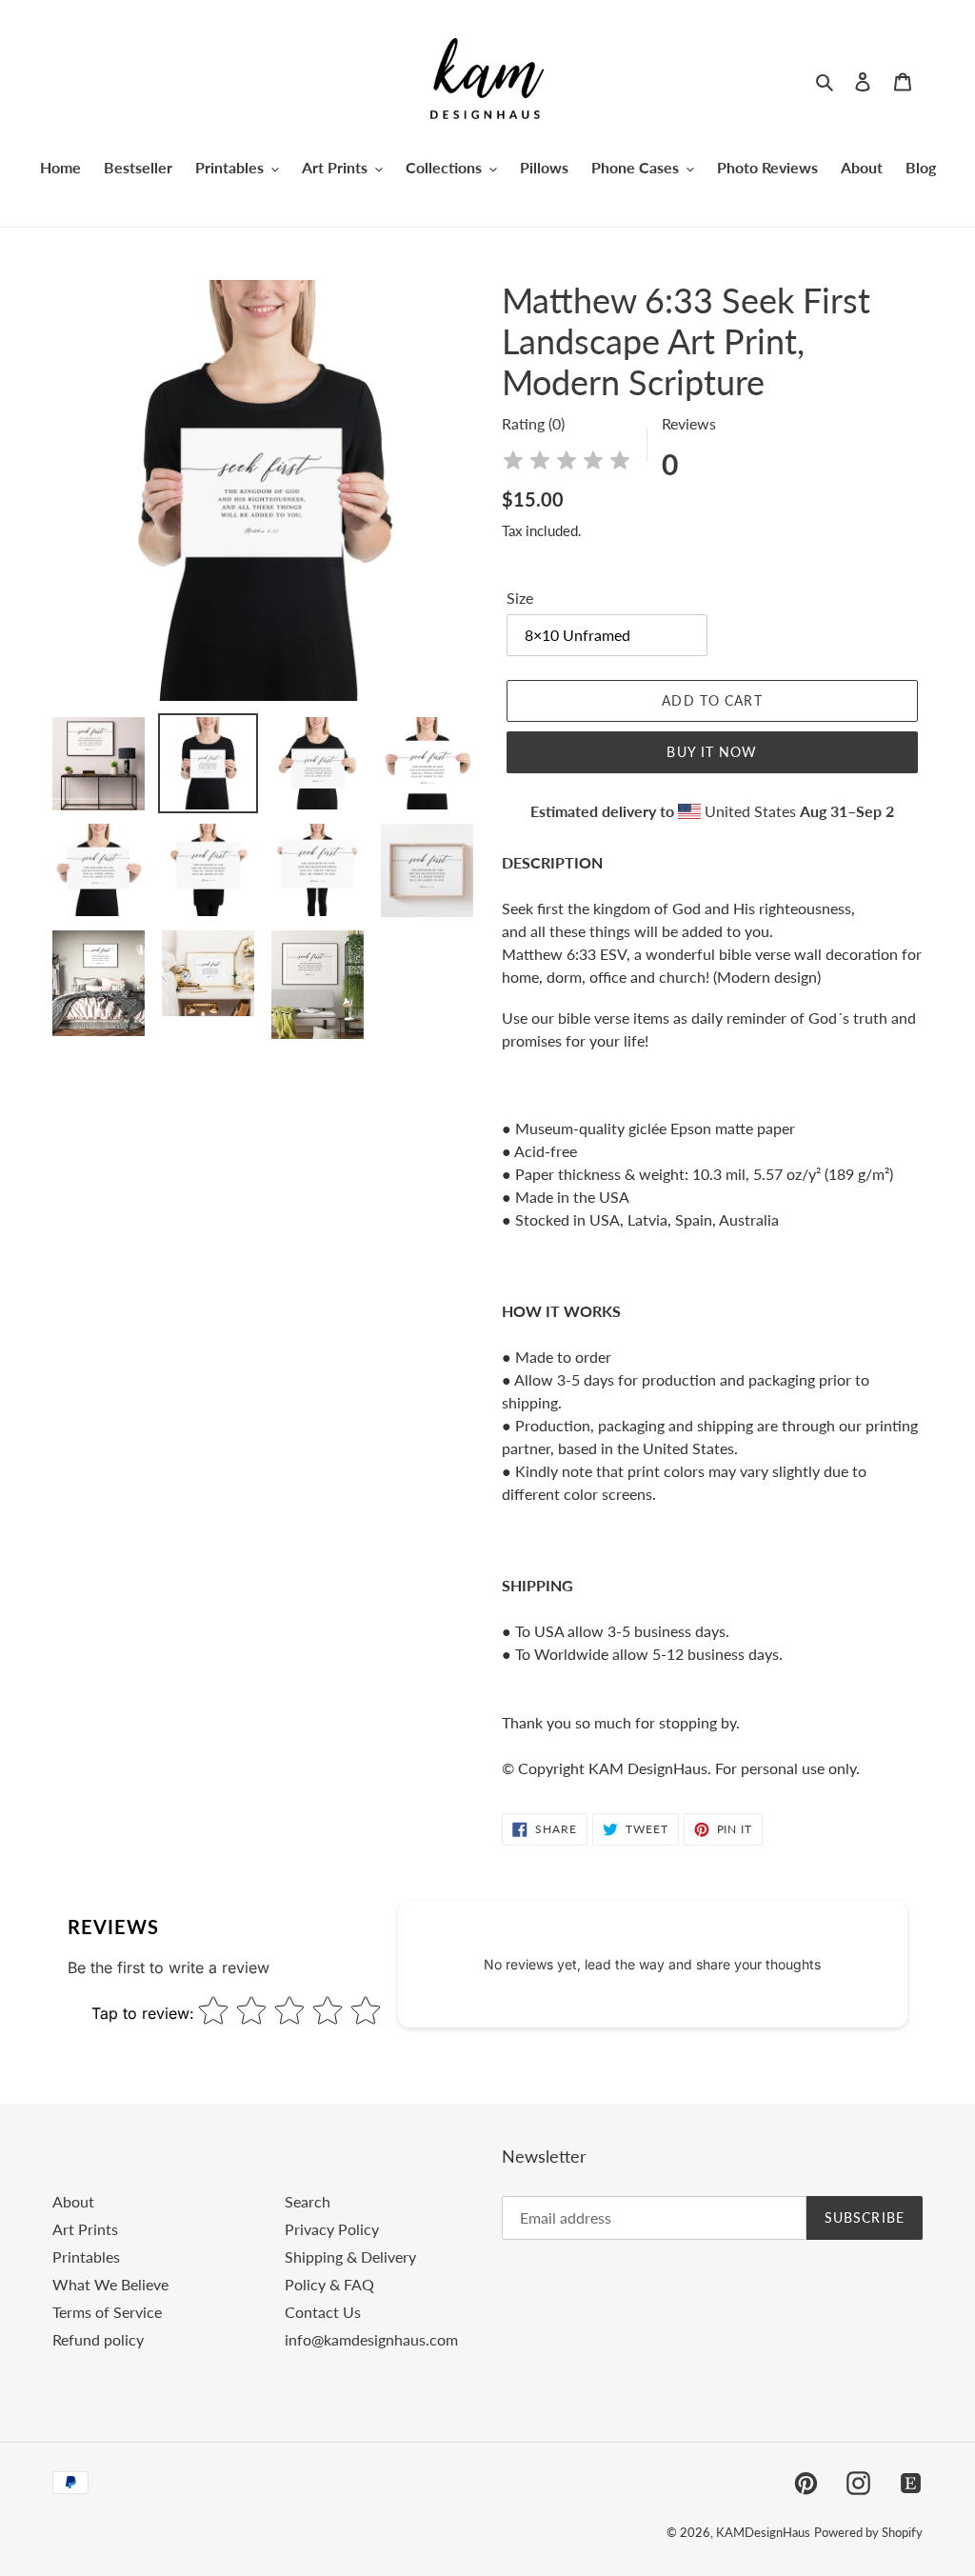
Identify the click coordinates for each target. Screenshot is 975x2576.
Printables (86, 2256)
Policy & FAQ (329, 2284)
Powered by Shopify (868, 2532)
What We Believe (110, 2284)
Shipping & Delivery (350, 2256)
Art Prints (85, 2229)
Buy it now (712, 752)
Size (520, 598)
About (73, 2201)
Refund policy (98, 2339)
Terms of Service (107, 2312)
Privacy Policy (332, 2229)
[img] (567, 463)
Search (308, 2201)
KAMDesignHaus (763, 2532)
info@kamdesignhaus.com (371, 2339)
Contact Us (323, 2312)
